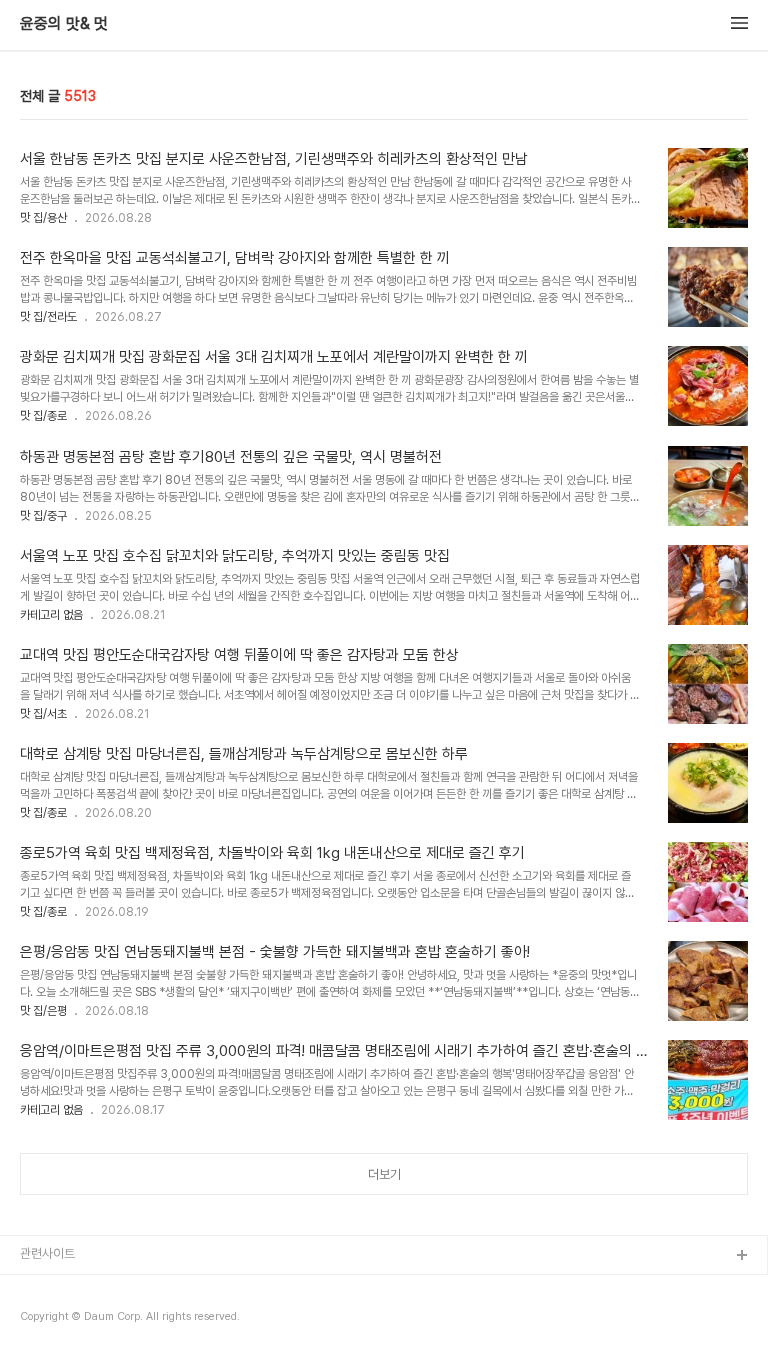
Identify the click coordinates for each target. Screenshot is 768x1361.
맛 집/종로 (43, 416)
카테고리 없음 (51, 615)
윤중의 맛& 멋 (64, 24)
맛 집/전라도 (48, 317)
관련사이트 (47, 1253)
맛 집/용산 (43, 218)
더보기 (384, 1174)
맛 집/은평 (43, 1011)
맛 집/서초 (43, 714)
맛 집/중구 (43, 516)
